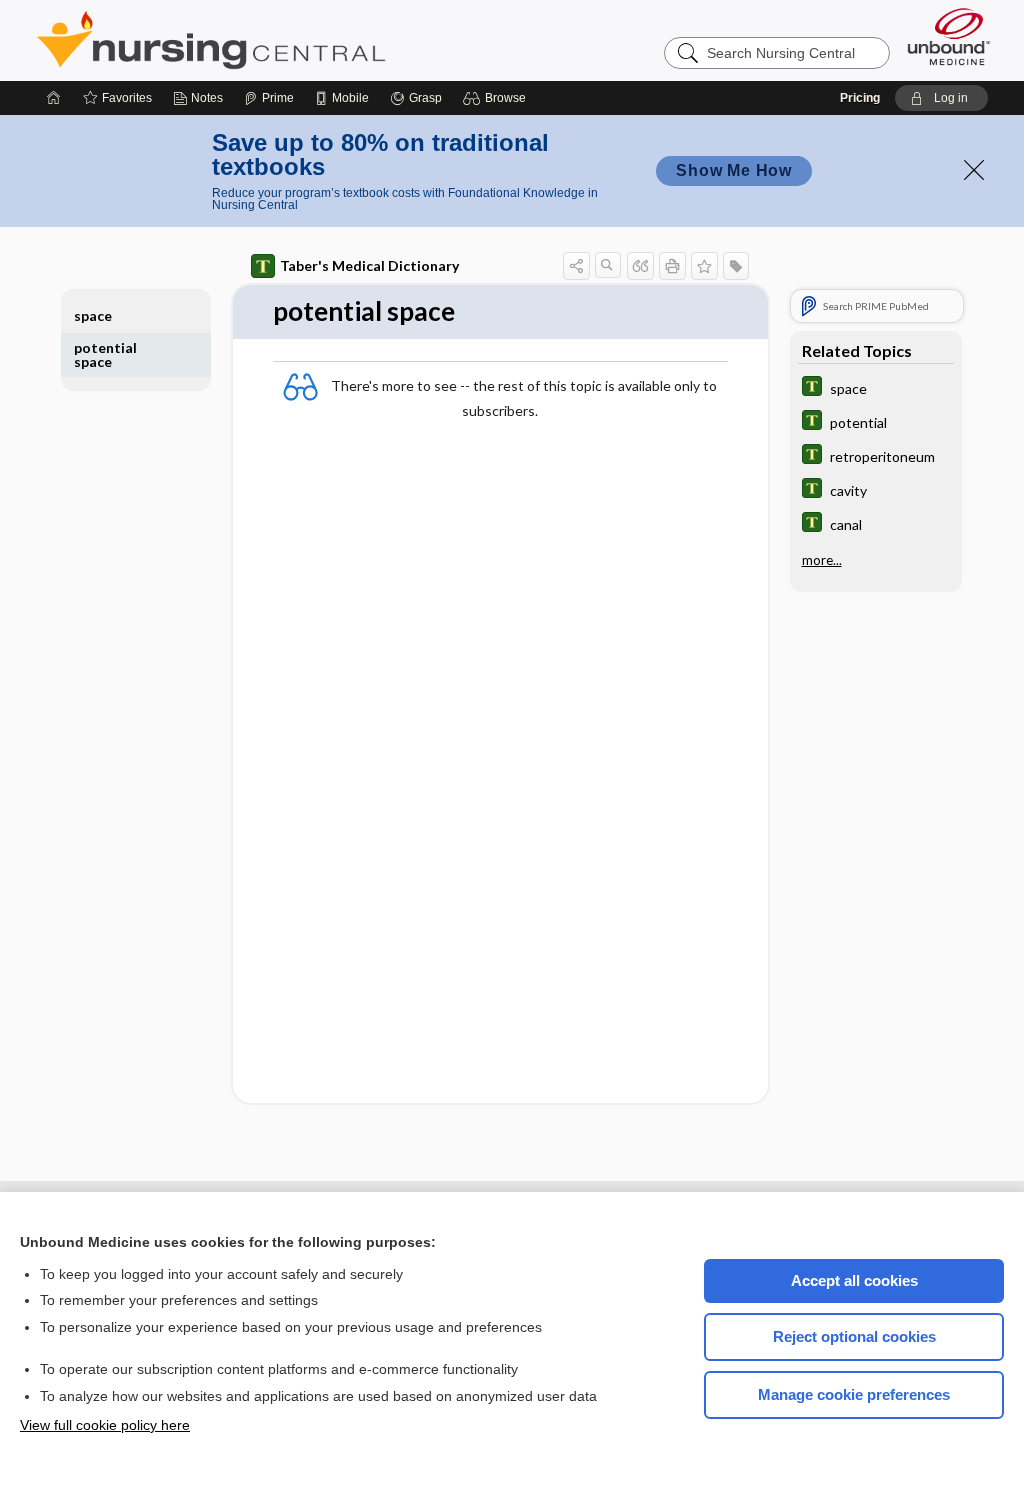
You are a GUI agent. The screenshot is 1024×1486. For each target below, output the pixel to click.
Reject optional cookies (854, 1336)
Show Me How (734, 170)
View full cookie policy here (105, 1425)
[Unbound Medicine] (949, 36)
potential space (105, 354)
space (93, 315)
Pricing (860, 98)
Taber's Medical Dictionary (369, 265)
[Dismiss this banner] (974, 170)
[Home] (54, 98)
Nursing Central (286, 40)
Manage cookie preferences (854, 1394)
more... (822, 560)
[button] (497, 98)
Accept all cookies (854, 1280)
